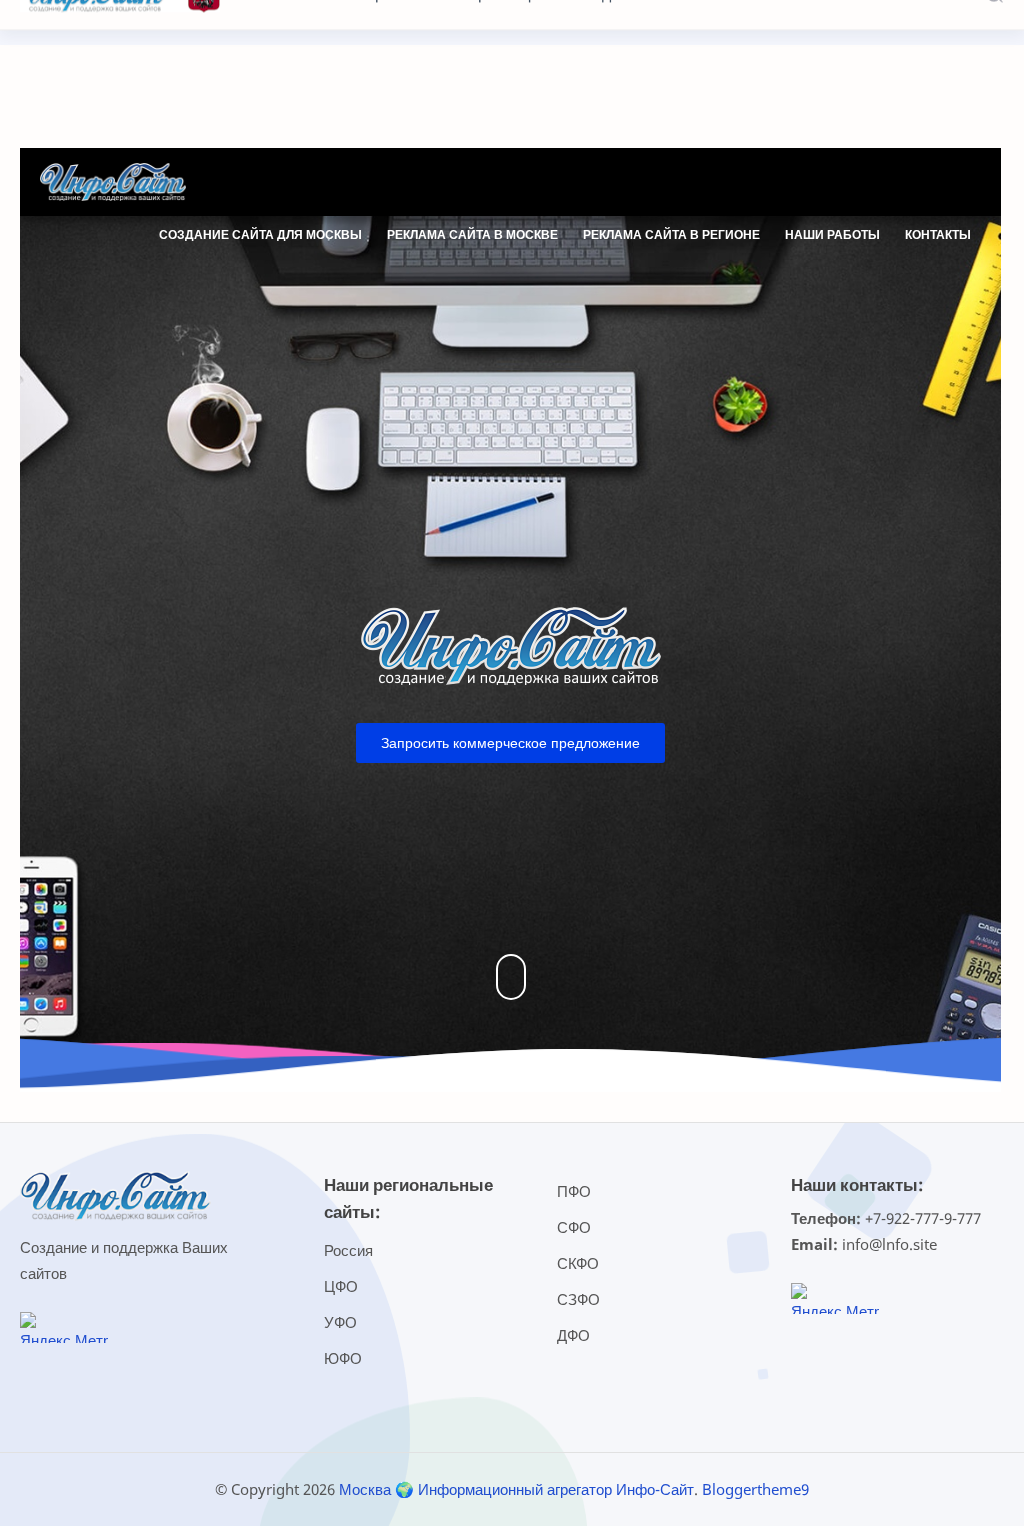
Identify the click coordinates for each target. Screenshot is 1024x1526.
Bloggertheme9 (755, 1489)
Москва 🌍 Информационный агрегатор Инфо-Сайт (516, 1489)
